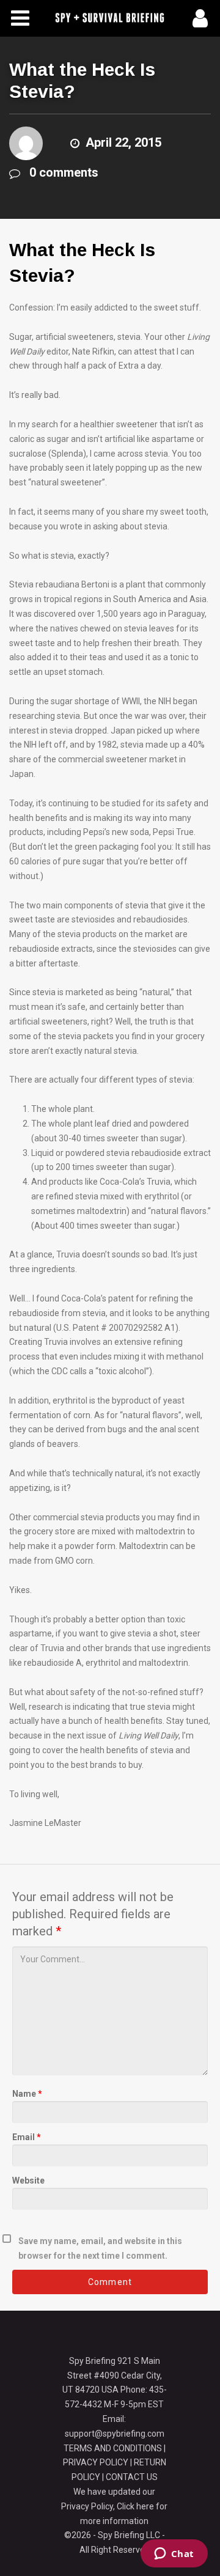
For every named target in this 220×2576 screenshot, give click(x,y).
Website (28, 2180)
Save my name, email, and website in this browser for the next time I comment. (100, 2248)
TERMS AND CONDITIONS (113, 2448)
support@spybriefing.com (115, 2434)
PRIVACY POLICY (96, 2462)
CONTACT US (132, 2477)
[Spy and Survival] (110, 18)
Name (27, 2094)
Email (27, 2137)
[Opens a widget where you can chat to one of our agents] (174, 2555)
